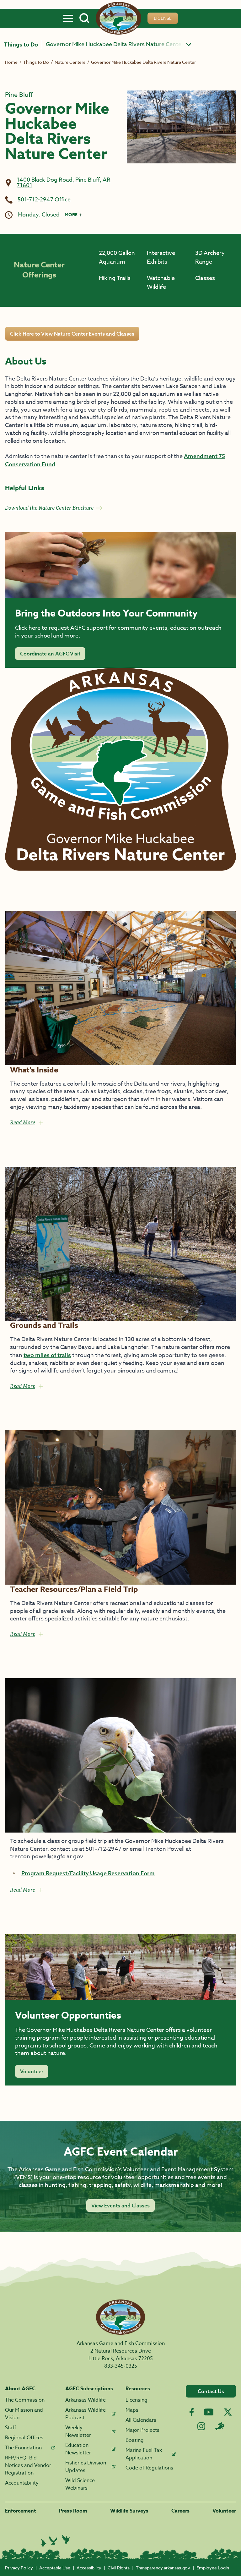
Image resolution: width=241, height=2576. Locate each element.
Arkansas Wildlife (86, 2400)
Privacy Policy (19, 2568)
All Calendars (141, 2420)
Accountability (22, 2483)
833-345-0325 (121, 2366)
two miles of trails (47, 1355)
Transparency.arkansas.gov (163, 2568)
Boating (135, 2440)
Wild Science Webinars (80, 2484)
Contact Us (211, 2391)
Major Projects (142, 2430)
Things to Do (21, 45)
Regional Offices (24, 2438)
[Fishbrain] (220, 2426)
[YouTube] (209, 2412)
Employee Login (213, 2568)
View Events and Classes (120, 2206)
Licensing (137, 2400)
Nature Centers (70, 62)
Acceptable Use (55, 2568)
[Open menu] (68, 18)
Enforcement (21, 2511)
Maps (132, 2410)
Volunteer (32, 2071)
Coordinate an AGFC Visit (50, 654)
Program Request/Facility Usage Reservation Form (88, 1873)
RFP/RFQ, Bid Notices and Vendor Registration (28, 2465)
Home (11, 62)
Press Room (73, 2511)
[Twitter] (228, 2412)
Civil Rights (119, 2568)
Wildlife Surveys (129, 2511)
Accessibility (89, 2568)
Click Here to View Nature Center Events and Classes (72, 334)
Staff (11, 2428)
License (163, 18)
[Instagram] (201, 2426)
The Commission (25, 2400)
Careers (180, 2511)
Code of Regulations (149, 2468)
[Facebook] (192, 2412)
